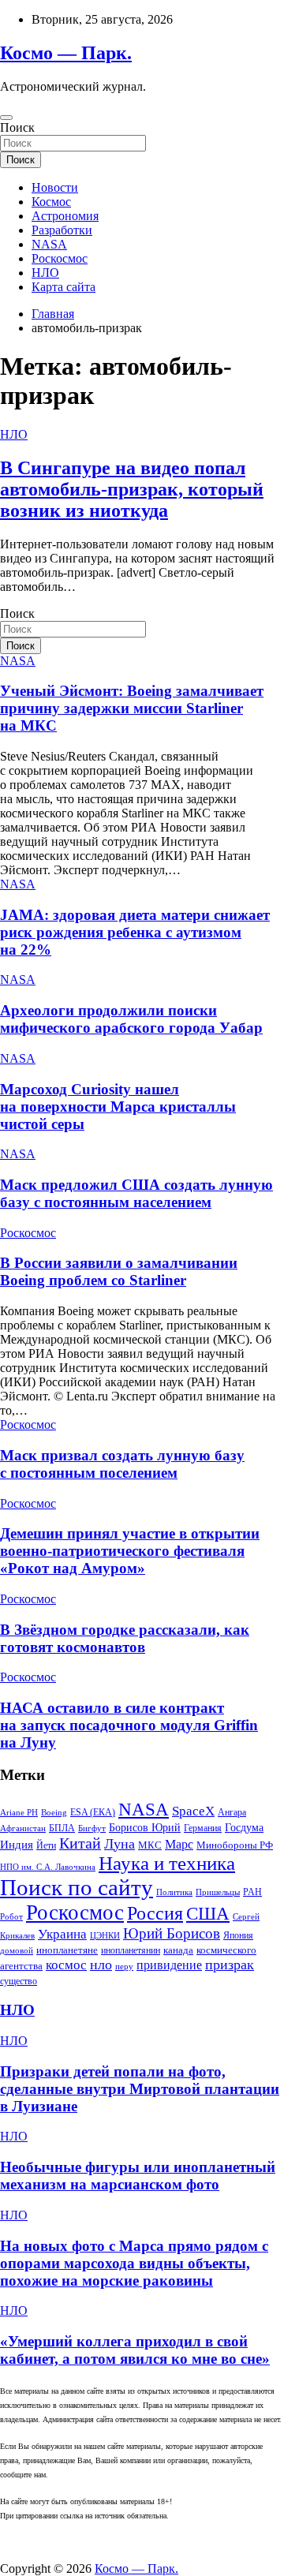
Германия (203, 1828)
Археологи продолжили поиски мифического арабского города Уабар (131, 1019)
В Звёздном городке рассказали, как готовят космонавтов (125, 1638)
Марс (179, 1844)
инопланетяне (67, 1950)
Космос (51, 202)
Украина (62, 1934)
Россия (155, 1913)
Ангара (232, 1812)
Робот (11, 1917)
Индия (17, 1845)
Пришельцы (218, 1892)
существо (19, 1981)
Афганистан (23, 1828)
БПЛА (62, 1828)
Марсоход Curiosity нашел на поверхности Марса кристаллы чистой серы (118, 1107)
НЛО (45, 273)
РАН (252, 1892)
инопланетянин (131, 1950)
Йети (46, 1845)
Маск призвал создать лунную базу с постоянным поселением (122, 1464)
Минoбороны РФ (235, 1845)
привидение (169, 1965)
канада (178, 1950)
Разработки (62, 230)
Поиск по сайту (77, 1887)
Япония (238, 1935)
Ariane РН (19, 1813)
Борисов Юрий (145, 1827)
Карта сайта (64, 287)
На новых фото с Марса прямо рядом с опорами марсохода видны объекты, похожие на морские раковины (134, 2263)
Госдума (244, 1827)
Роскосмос (60, 258)
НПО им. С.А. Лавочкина (48, 1867)
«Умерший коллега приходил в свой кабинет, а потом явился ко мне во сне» (135, 2350)
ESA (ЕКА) (93, 1812)
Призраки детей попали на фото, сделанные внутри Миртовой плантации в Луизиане (140, 2089)
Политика (174, 1892)
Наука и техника (167, 1863)
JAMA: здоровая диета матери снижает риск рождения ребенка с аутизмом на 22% (135, 932)
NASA (49, 244)
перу (124, 1967)
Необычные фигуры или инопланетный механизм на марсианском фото (138, 2176)
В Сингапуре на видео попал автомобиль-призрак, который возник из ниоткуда (132, 489)
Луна (120, 1844)
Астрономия (65, 216)
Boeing (54, 1813)
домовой (17, 1951)
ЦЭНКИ (105, 1936)
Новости (55, 187)
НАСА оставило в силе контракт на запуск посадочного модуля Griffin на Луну (129, 1725)
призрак (230, 1965)
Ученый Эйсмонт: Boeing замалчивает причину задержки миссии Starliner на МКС (132, 708)
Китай (80, 1843)
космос (66, 1965)
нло (101, 1965)
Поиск (17, 127)
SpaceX (193, 1811)
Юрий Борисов (172, 1933)
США (208, 1913)
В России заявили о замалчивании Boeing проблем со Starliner (119, 1271)
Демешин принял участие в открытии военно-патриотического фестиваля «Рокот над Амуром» (130, 1551)
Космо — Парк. (66, 53)
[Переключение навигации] (6, 118)
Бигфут (92, 1828)
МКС (150, 1845)
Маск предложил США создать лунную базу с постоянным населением (136, 1193)
